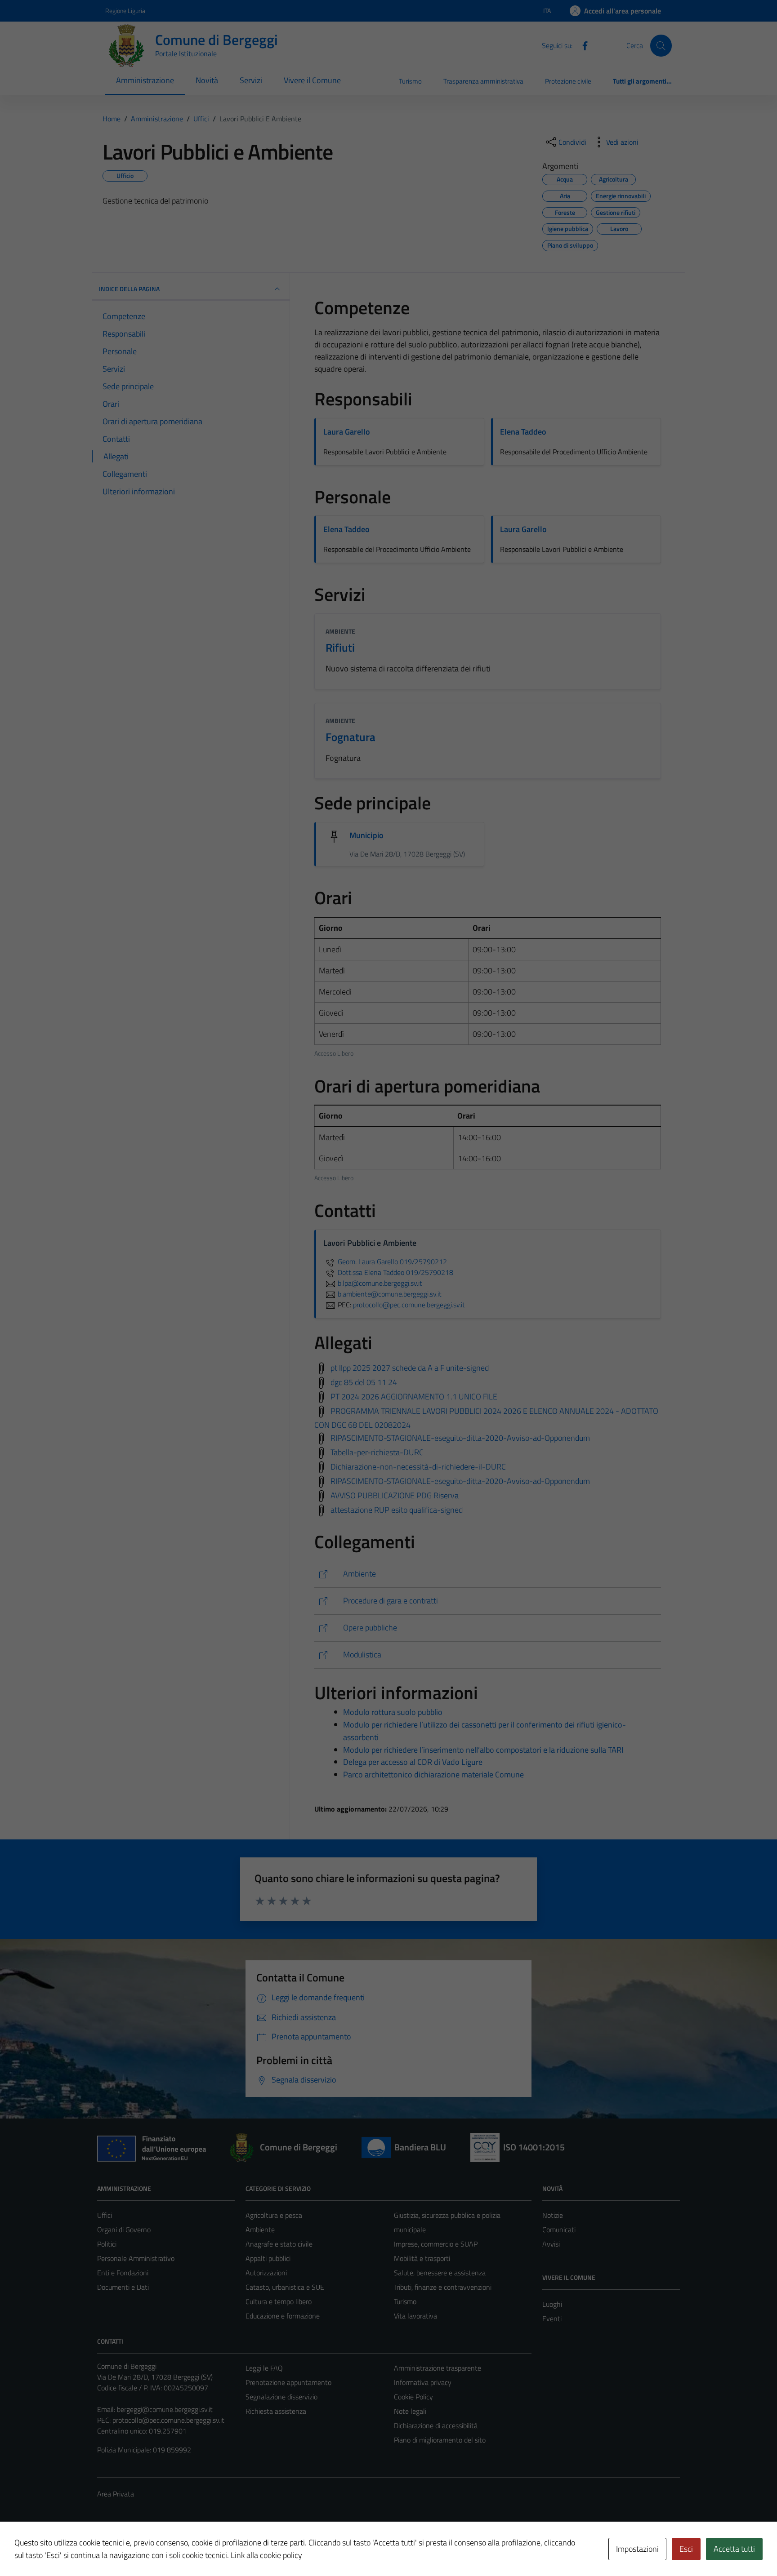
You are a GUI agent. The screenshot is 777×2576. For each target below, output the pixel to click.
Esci (686, 2549)
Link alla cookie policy (266, 2555)
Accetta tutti (734, 2549)
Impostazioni (637, 2549)
